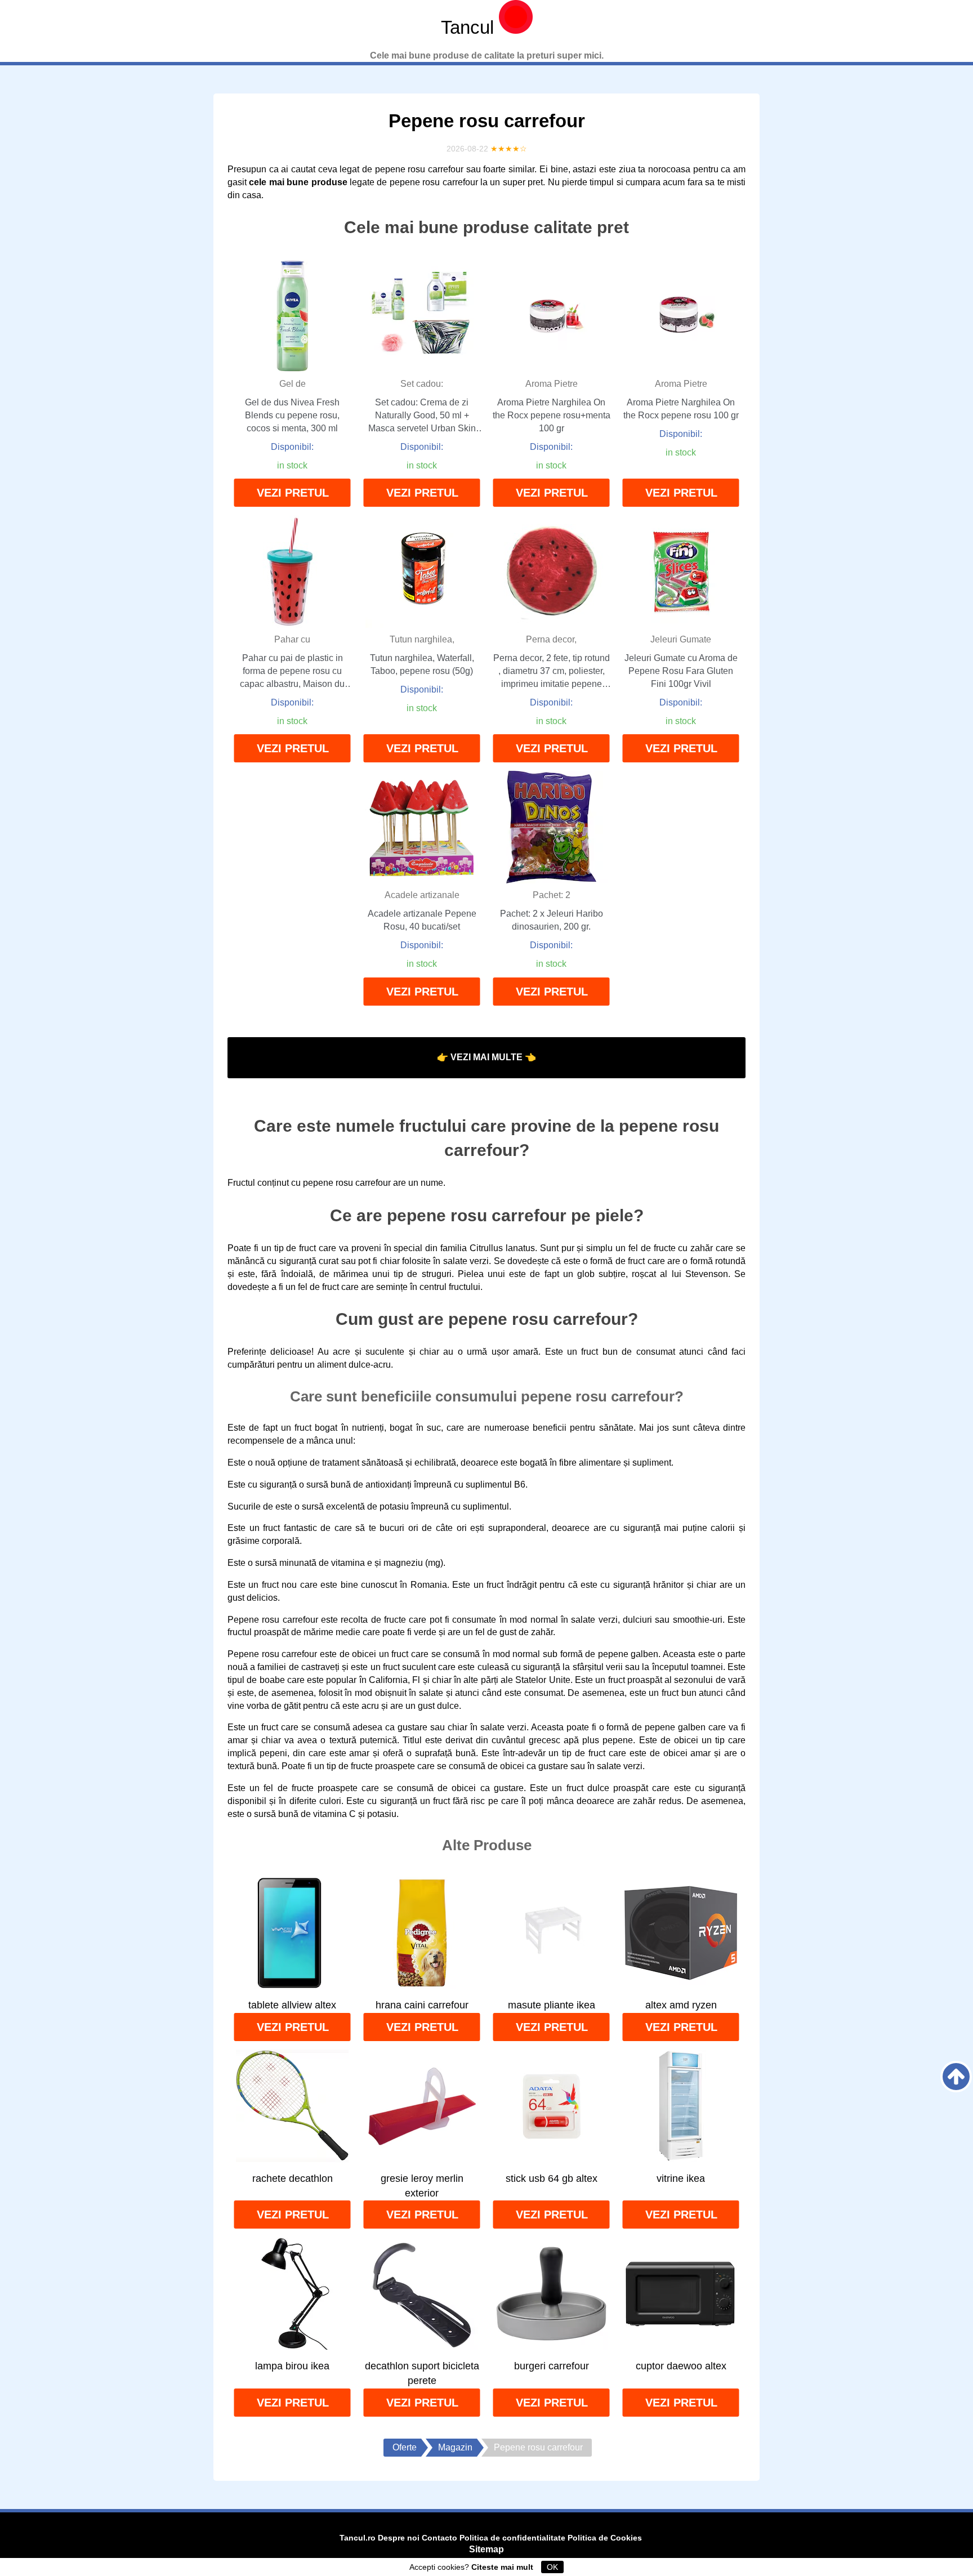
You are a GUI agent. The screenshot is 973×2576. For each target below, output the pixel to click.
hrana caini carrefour (422, 2005)
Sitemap (486, 2549)
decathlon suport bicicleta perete (422, 2373)
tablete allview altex (292, 2005)
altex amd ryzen (681, 2005)
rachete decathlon (293, 2178)
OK (552, 2567)
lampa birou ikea (292, 2366)
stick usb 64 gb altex (552, 2178)
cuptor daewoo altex (681, 2366)
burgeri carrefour (552, 2366)
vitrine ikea (681, 2178)
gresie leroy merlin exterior (422, 2186)
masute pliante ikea (552, 2005)
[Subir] (956, 2077)
